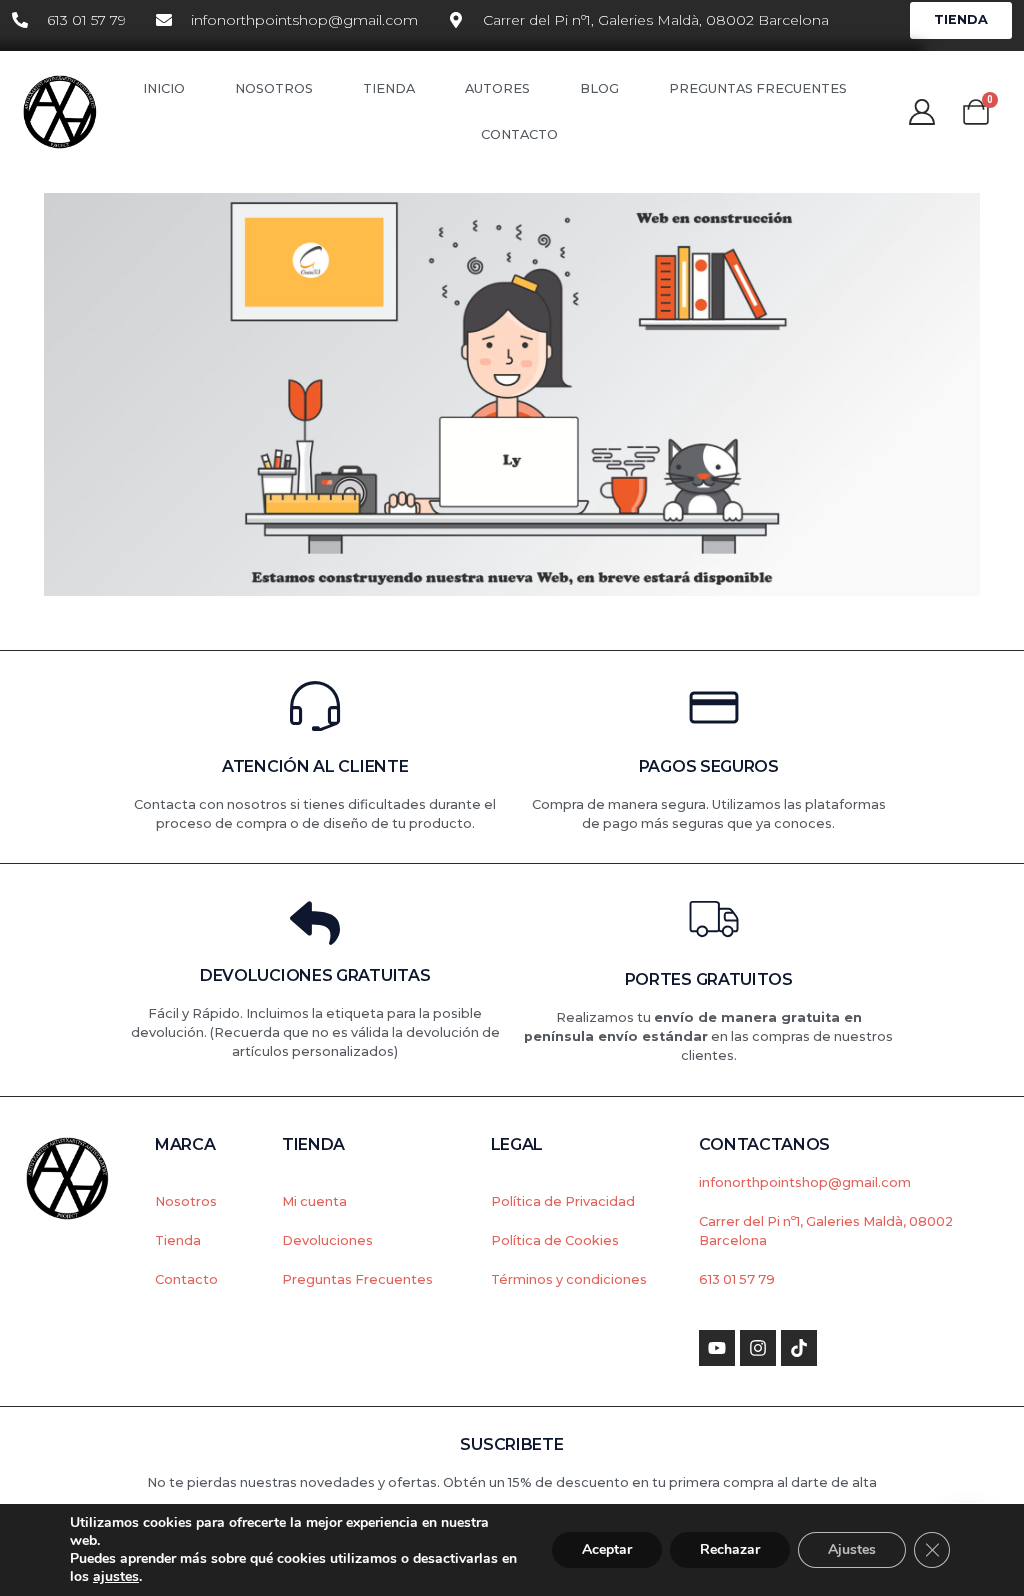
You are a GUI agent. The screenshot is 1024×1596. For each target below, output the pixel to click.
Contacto (519, 134)
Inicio (164, 88)
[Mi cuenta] (921, 112)
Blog (599, 88)
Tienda (389, 88)
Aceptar (607, 1549)
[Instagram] (758, 1348)
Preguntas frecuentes (758, 88)
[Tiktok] (799, 1348)
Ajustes (852, 1549)
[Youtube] (717, 1348)
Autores (497, 88)
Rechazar (730, 1549)
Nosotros (274, 88)
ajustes (116, 1577)
